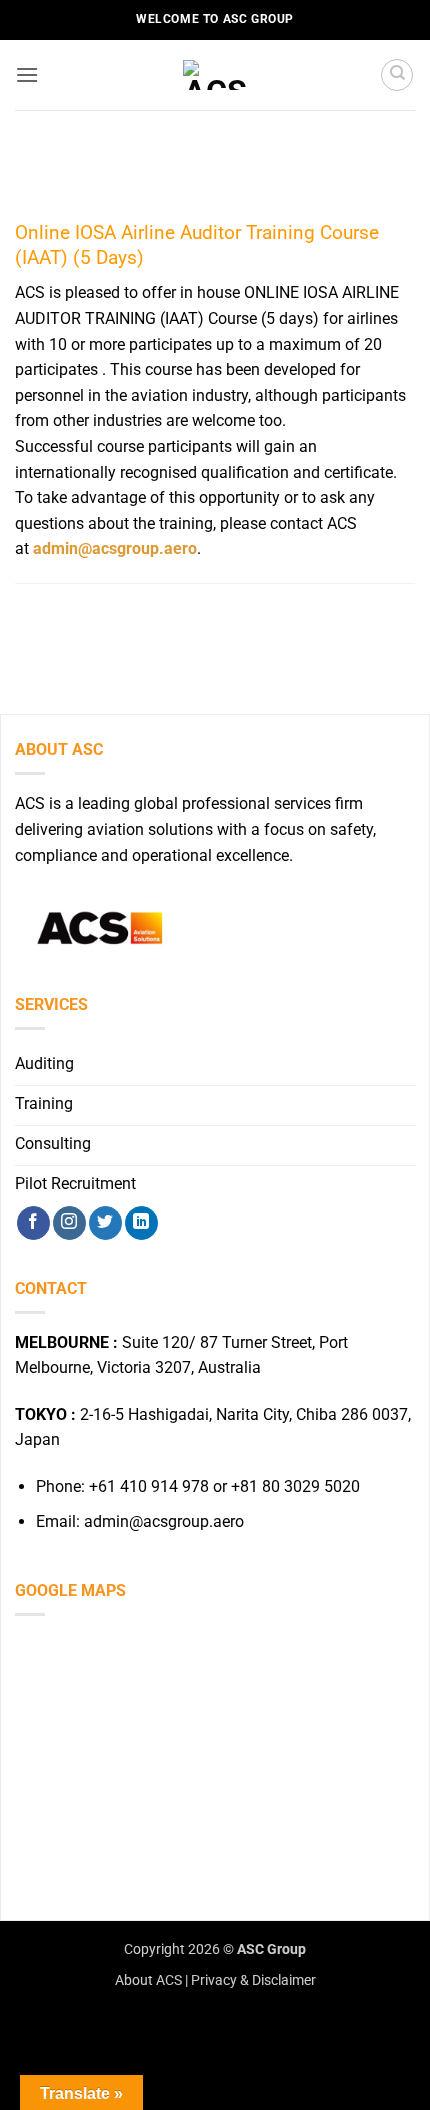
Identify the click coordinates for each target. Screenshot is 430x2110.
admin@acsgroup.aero (115, 548)
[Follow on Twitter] (105, 1223)
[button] (27, 74)
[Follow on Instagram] (69, 1223)
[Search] (397, 75)
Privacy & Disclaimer (253, 1980)
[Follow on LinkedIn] (141, 1223)
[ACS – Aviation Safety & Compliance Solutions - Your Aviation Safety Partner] (215, 75)
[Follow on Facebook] (33, 1223)
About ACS (148, 1980)
